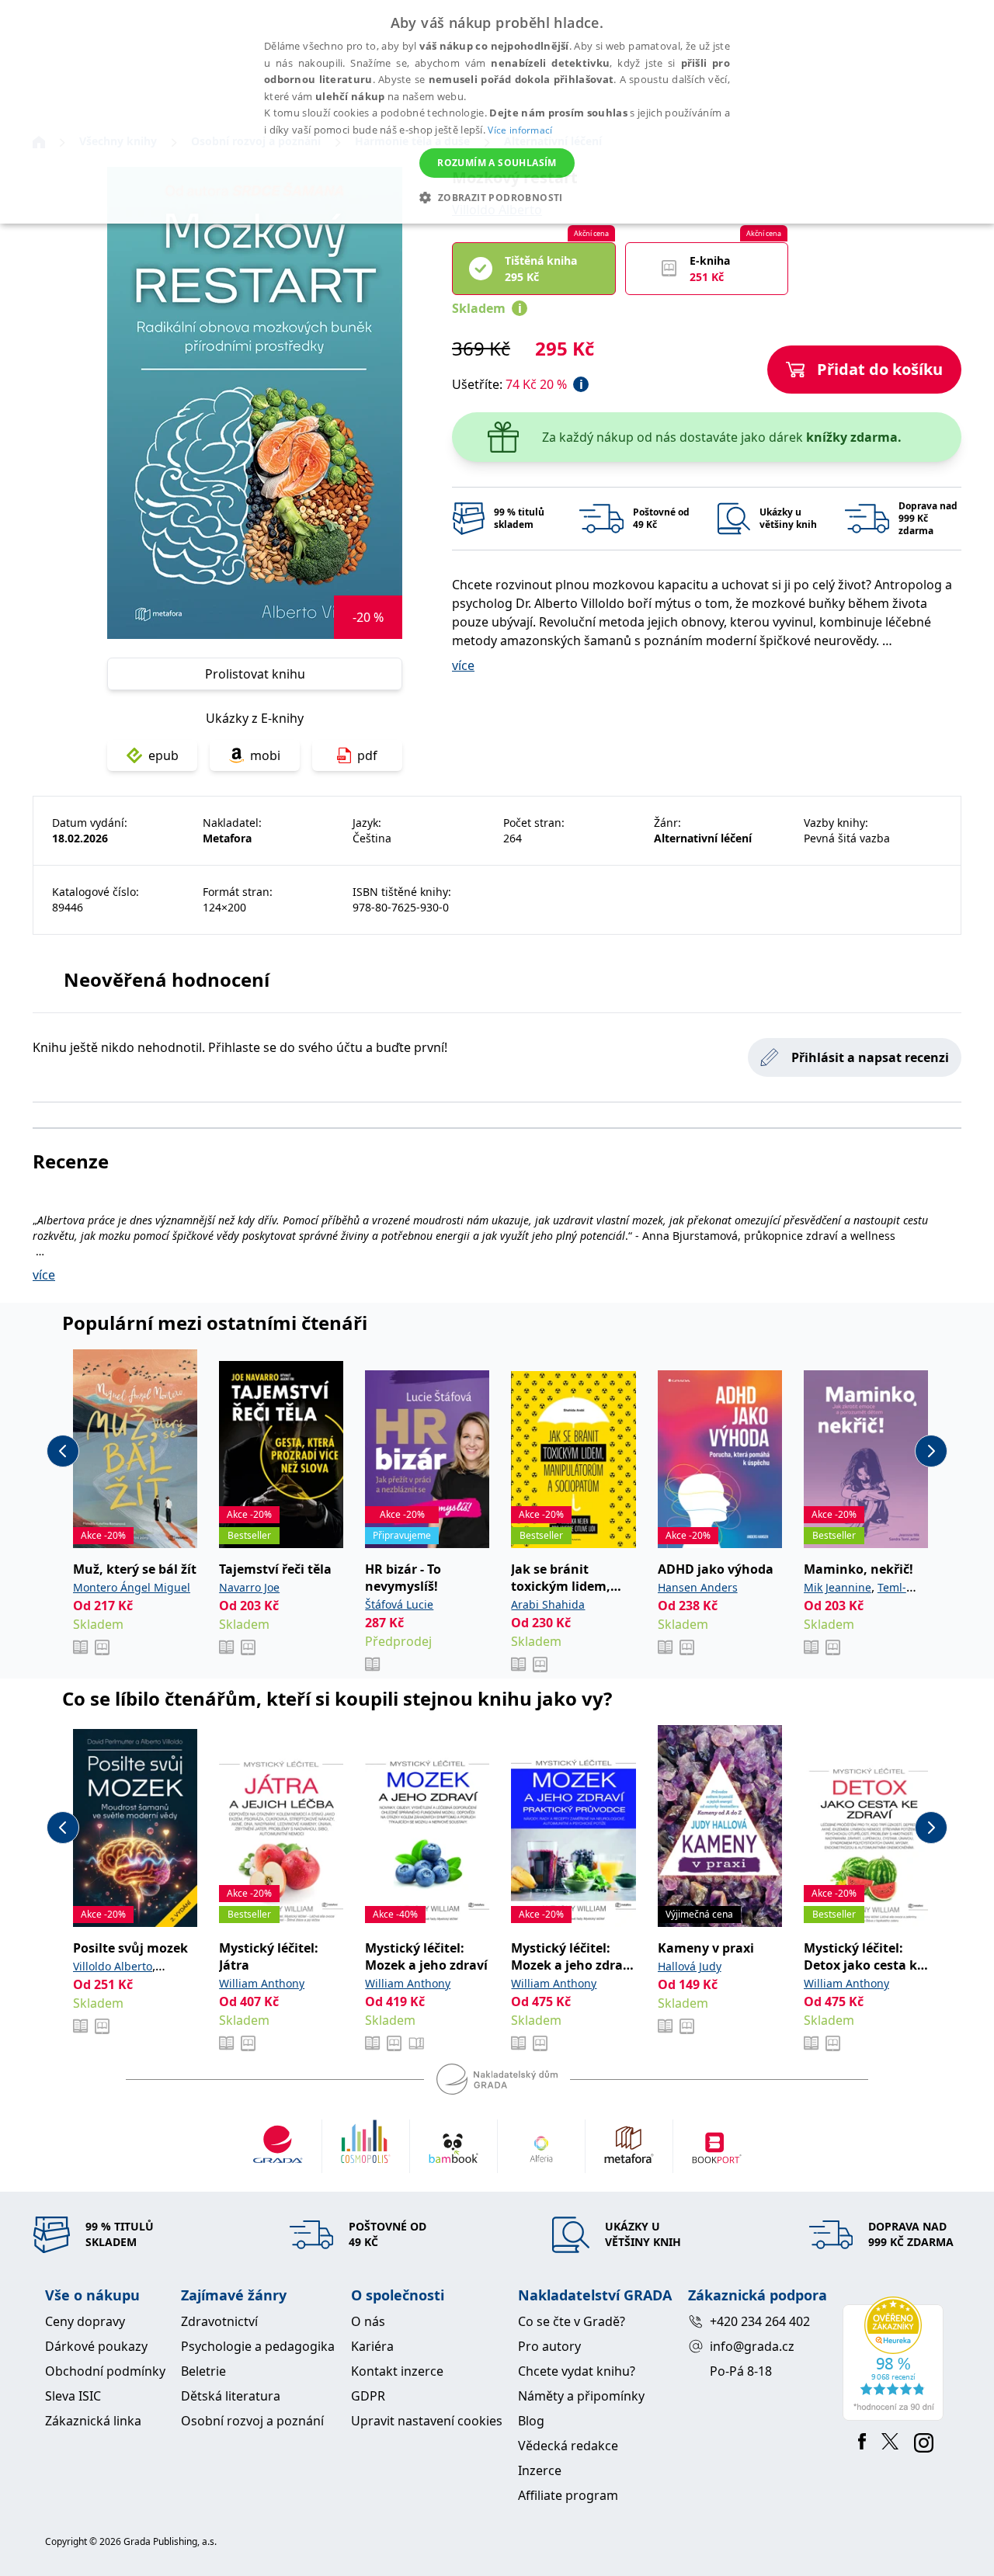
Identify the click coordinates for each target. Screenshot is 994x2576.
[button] (497, 197)
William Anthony (262, 1983)
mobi (265, 755)
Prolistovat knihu (255, 674)
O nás (368, 2321)
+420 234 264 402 (760, 2321)
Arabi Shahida (548, 1604)
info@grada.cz (752, 2346)
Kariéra (372, 2346)
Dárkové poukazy (96, 2346)
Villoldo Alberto (113, 1966)
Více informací (520, 130)
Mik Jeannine (838, 1587)
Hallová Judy (690, 1966)
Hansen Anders (698, 1587)
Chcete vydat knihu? (577, 2371)
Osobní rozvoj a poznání (252, 2421)
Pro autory (549, 2346)
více (463, 665)
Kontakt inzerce (397, 2371)
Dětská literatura (231, 2396)
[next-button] (931, 1451)
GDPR (368, 2396)
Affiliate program (568, 2495)
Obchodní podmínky (105, 2371)
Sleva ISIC (73, 2396)
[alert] (497, 112)
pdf (367, 755)
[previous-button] (63, 1451)
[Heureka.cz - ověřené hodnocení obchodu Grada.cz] (896, 2359)
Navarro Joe (249, 1587)
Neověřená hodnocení (167, 979)
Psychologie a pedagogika (258, 2346)
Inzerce (540, 2470)
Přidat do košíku (880, 369)
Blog (531, 2421)
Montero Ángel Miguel (132, 1587)
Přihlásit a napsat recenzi (870, 1057)
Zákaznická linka (93, 2421)
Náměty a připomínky (581, 2396)
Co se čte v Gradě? (572, 2321)
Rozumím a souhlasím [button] (497, 163)
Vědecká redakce (568, 2446)
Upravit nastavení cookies (427, 2421)
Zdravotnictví (219, 2321)
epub (163, 755)
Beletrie (203, 2371)
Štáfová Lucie (399, 1604)
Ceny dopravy (85, 2321)
